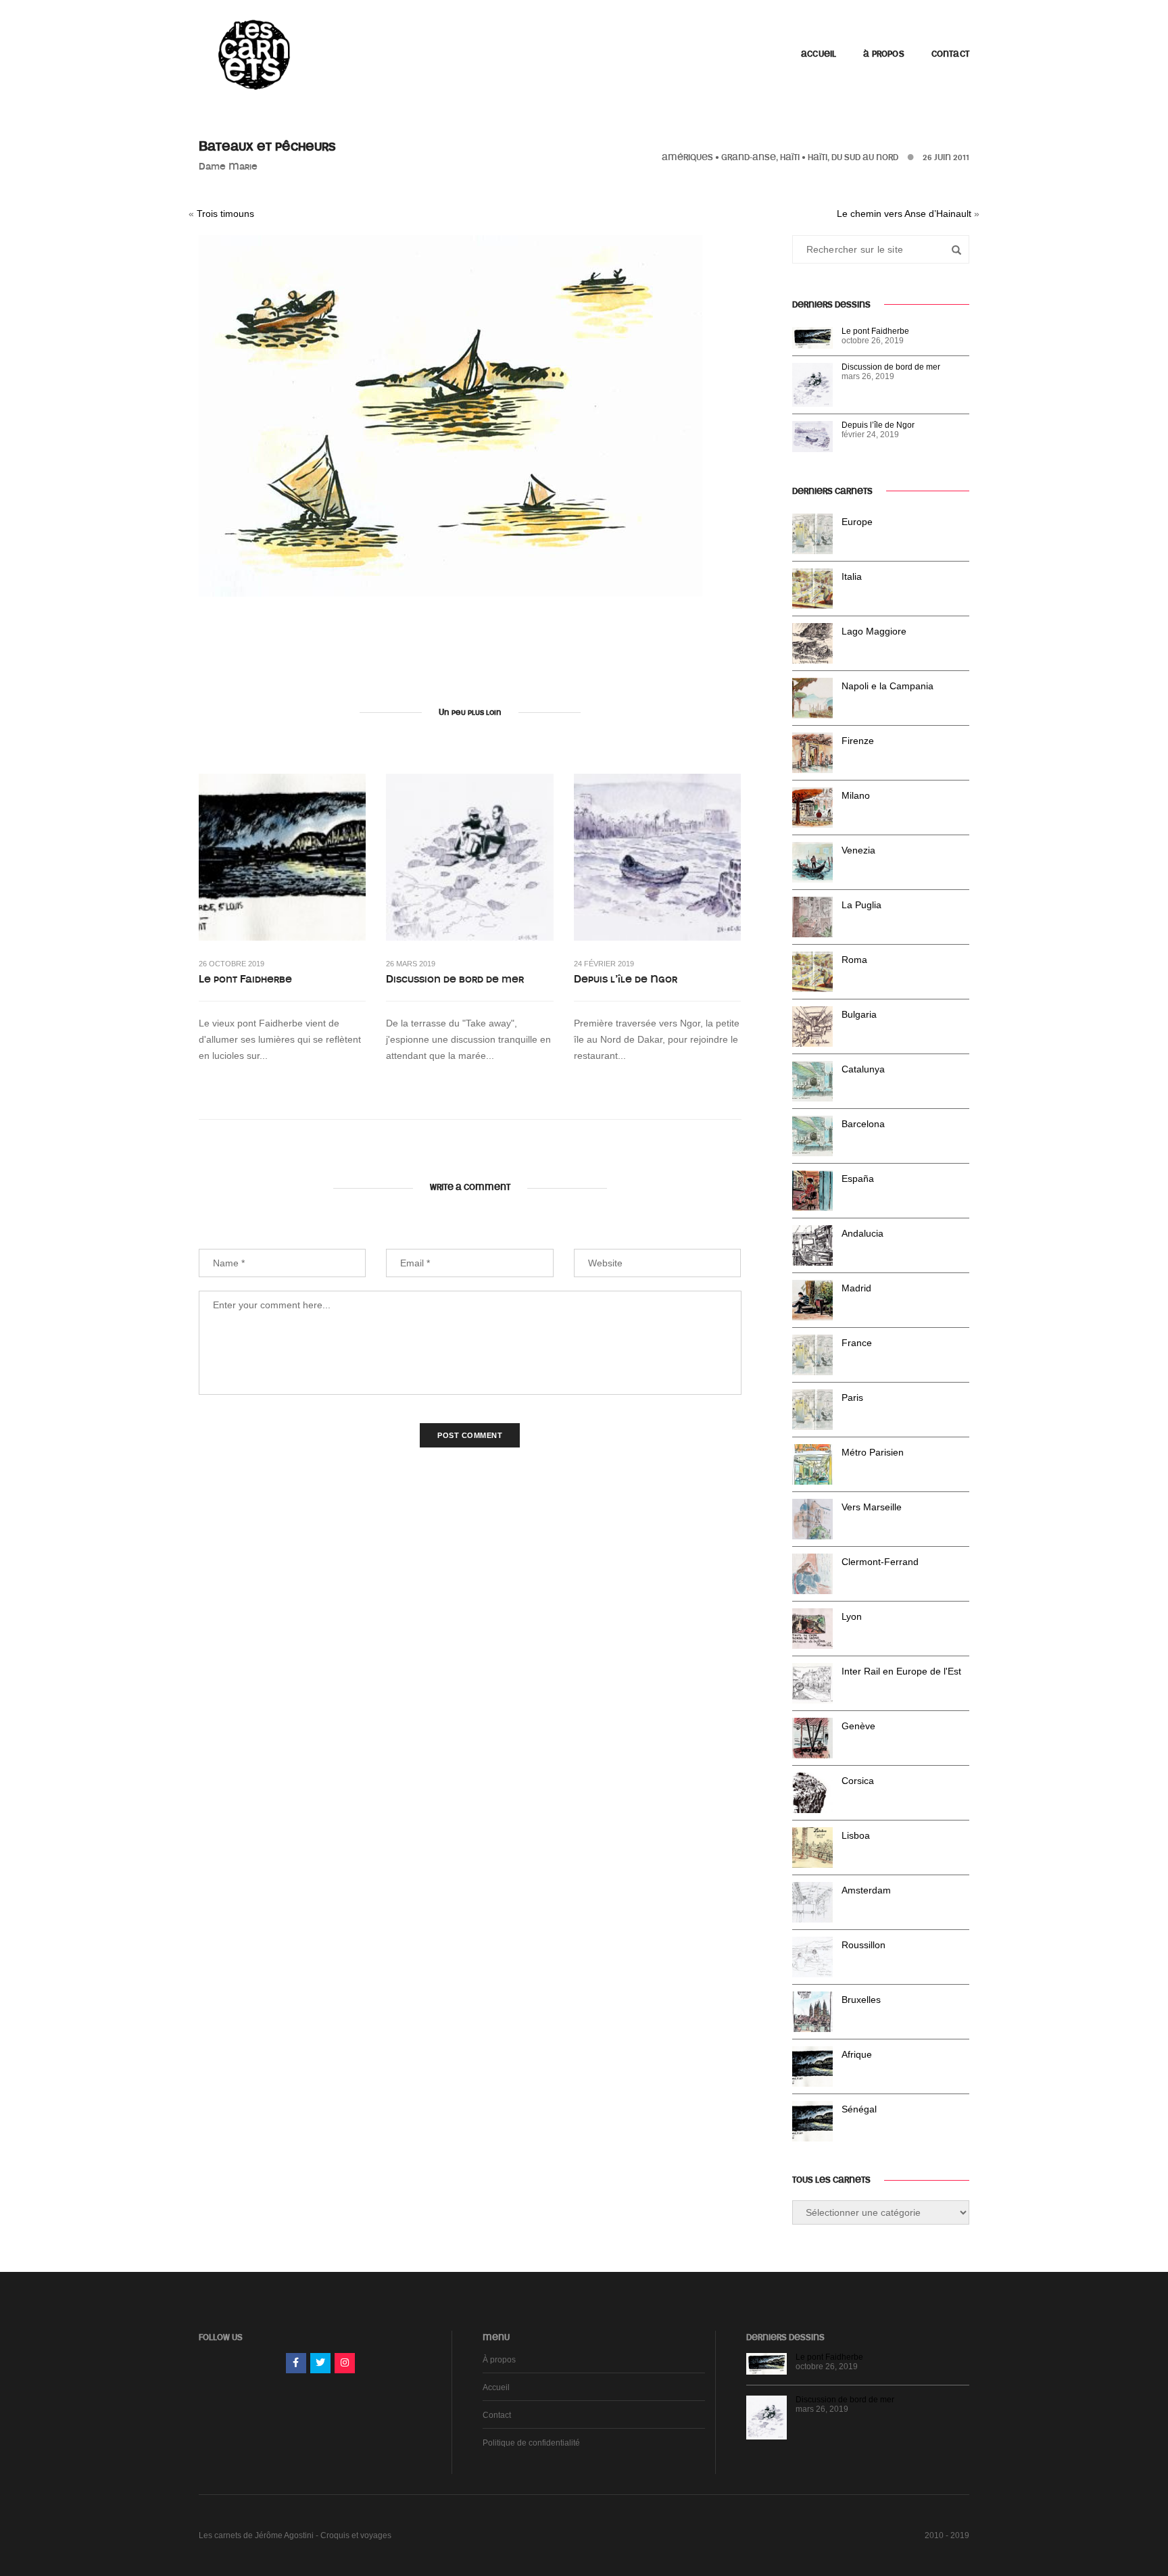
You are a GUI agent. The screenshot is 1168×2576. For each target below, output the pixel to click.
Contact (950, 54)
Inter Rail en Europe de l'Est (901, 1671)
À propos (883, 54)
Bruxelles (861, 2000)
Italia (852, 576)
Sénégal (859, 2109)
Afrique (857, 2054)
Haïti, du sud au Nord (853, 157)
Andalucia (862, 1233)
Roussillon (863, 1945)
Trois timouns (225, 214)
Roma (854, 960)
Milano (856, 795)
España (858, 1179)
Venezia (858, 850)
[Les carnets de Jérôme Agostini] (253, 53)
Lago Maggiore (874, 631)
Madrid (856, 1288)
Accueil (819, 54)
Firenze (858, 741)
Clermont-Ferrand (880, 1562)
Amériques (687, 157)
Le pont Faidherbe (245, 979)
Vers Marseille (872, 1507)
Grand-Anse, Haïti (760, 157)
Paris (852, 1397)
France (857, 1343)
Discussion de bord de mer (455, 979)
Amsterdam (866, 1890)
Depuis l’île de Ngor (626, 979)
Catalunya (863, 1069)
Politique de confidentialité (531, 2443)
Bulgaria (859, 1014)
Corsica (858, 1781)
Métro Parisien (873, 1452)
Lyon (852, 1616)
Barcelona (863, 1124)
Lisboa (856, 1835)
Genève (858, 1726)
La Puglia (861, 905)
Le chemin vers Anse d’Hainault (904, 214)
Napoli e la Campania (887, 686)
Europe (857, 522)
